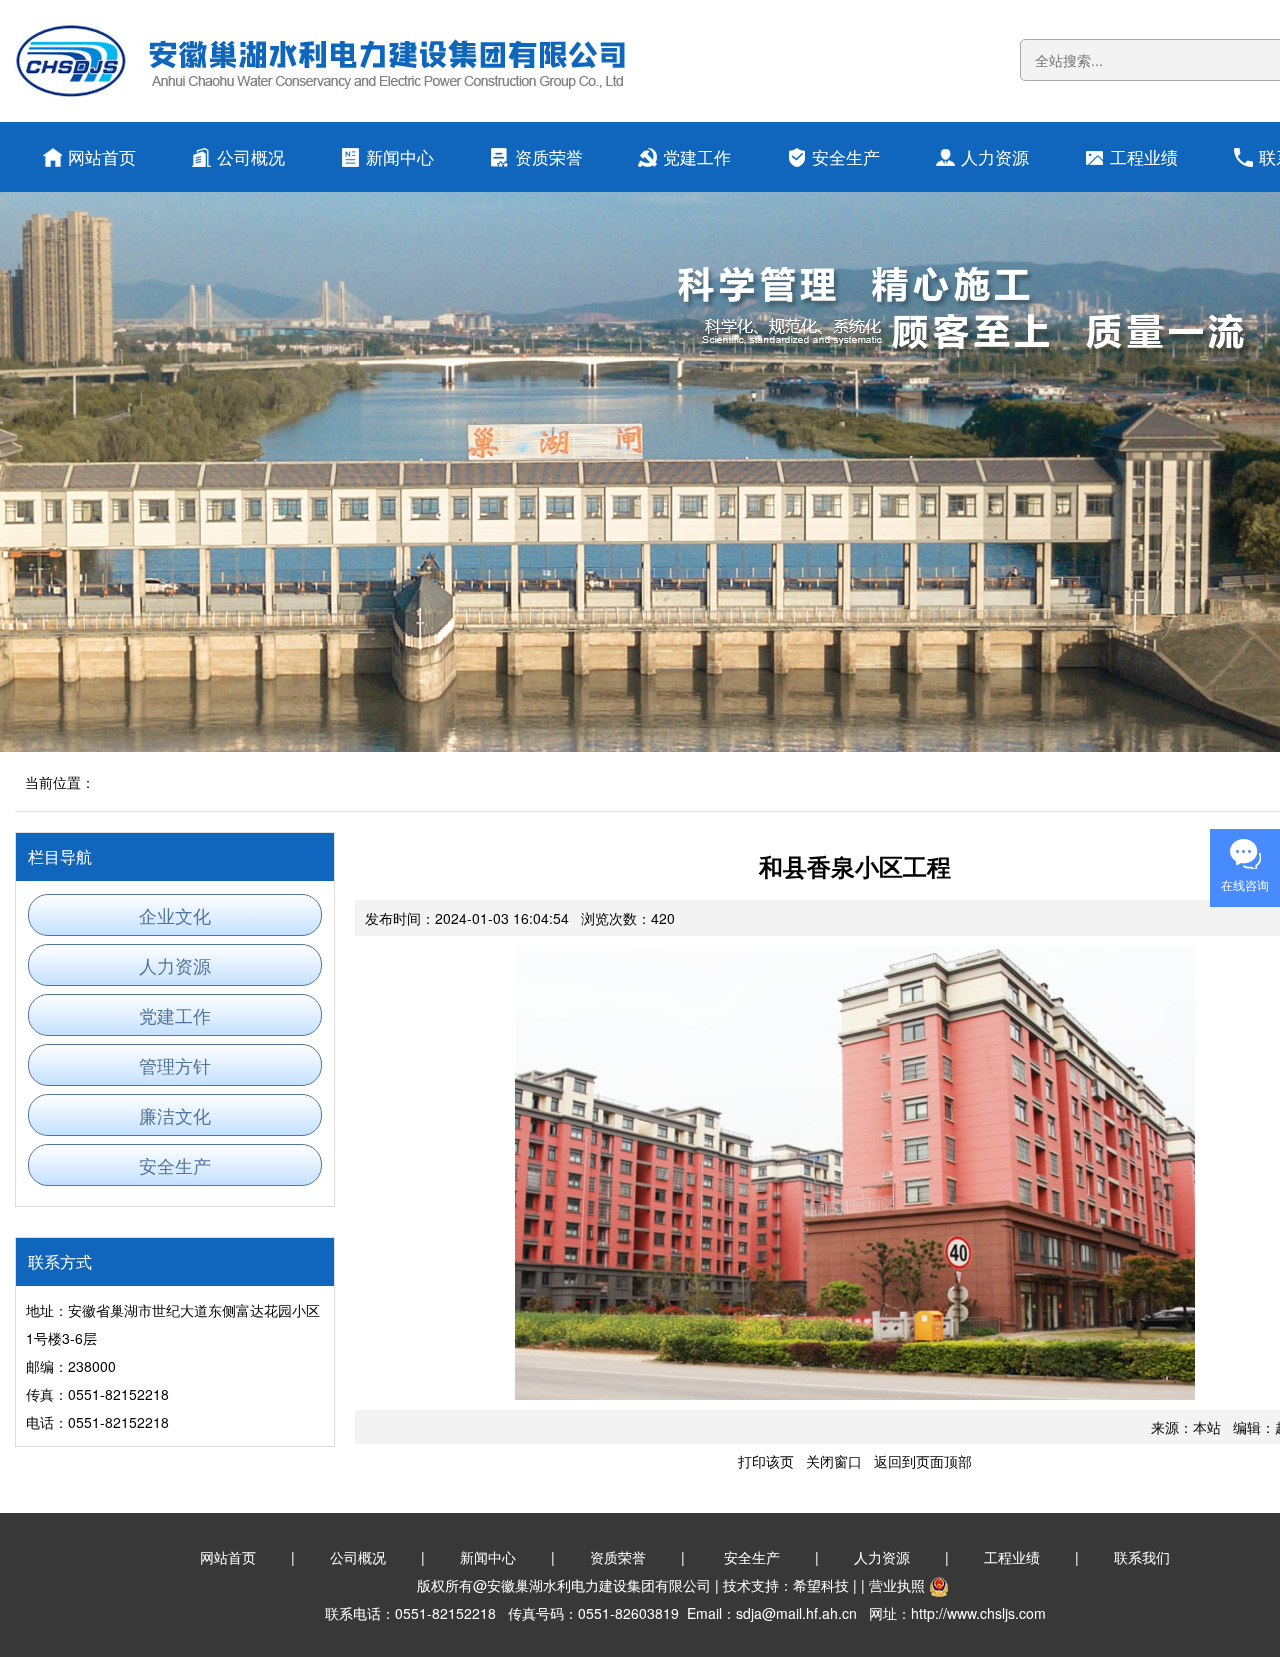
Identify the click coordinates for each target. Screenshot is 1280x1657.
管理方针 (175, 1065)
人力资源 (995, 156)
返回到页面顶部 (923, 1461)
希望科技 (821, 1585)
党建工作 (697, 156)
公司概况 (251, 156)
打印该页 (766, 1461)
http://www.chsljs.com (978, 1613)
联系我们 (1142, 1557)
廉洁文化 (175, 1115)
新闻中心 (400, 156)
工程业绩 (1144, 156)
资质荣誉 (549, 156)
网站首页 (102, 156)
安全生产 (846, 156)
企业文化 (175, 915)
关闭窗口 (834, 1461)
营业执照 (897, 1585)
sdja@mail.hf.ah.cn (796, 1613)
